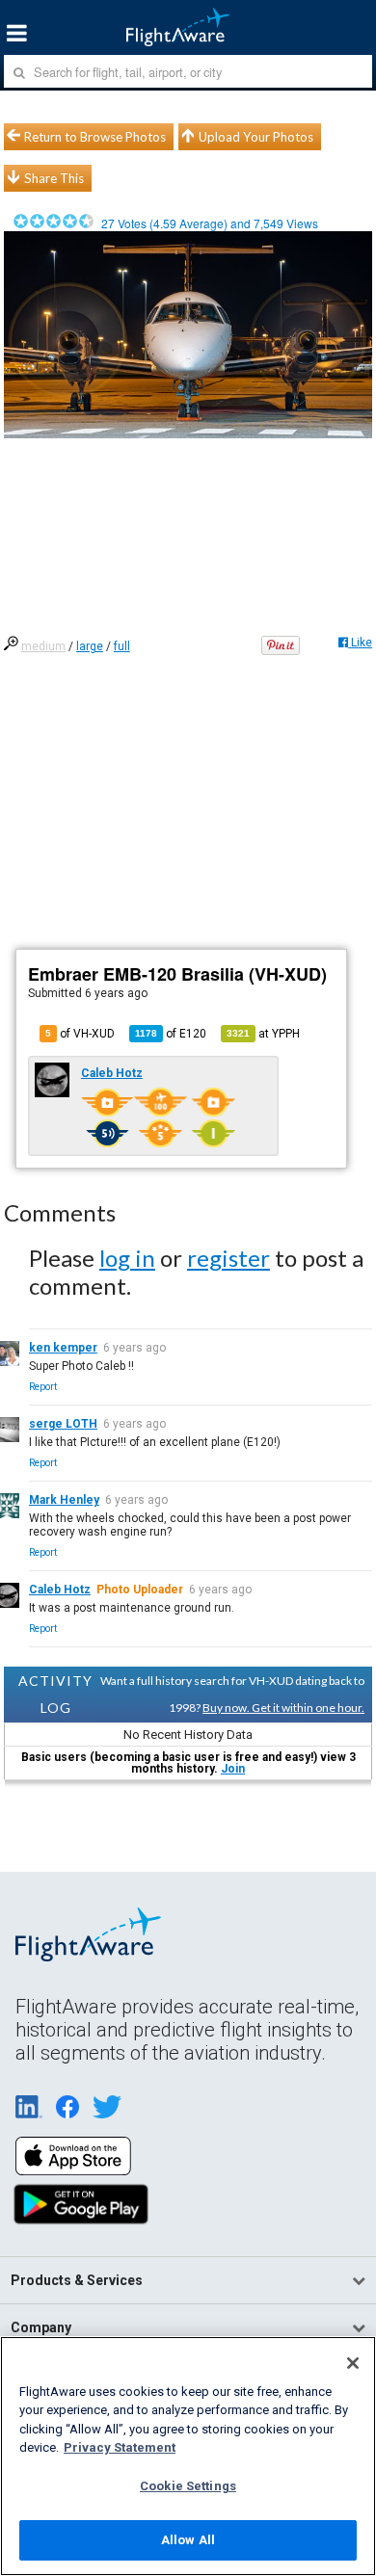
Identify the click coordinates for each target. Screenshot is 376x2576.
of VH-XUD (80, 1034)
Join (233, 1769)
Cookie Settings (188, 2486)
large (90, 646)
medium (43, 646)
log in (127, 1258)
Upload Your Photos (256, 137)
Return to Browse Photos (95, 137)
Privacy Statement (120, 2447)
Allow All (188, 2540)
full (122, 646)
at (263, 1034)
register (228, 1258)
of (171, 1034)
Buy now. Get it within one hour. (283, 1708)
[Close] (353, 2363)
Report (43, 1387)
